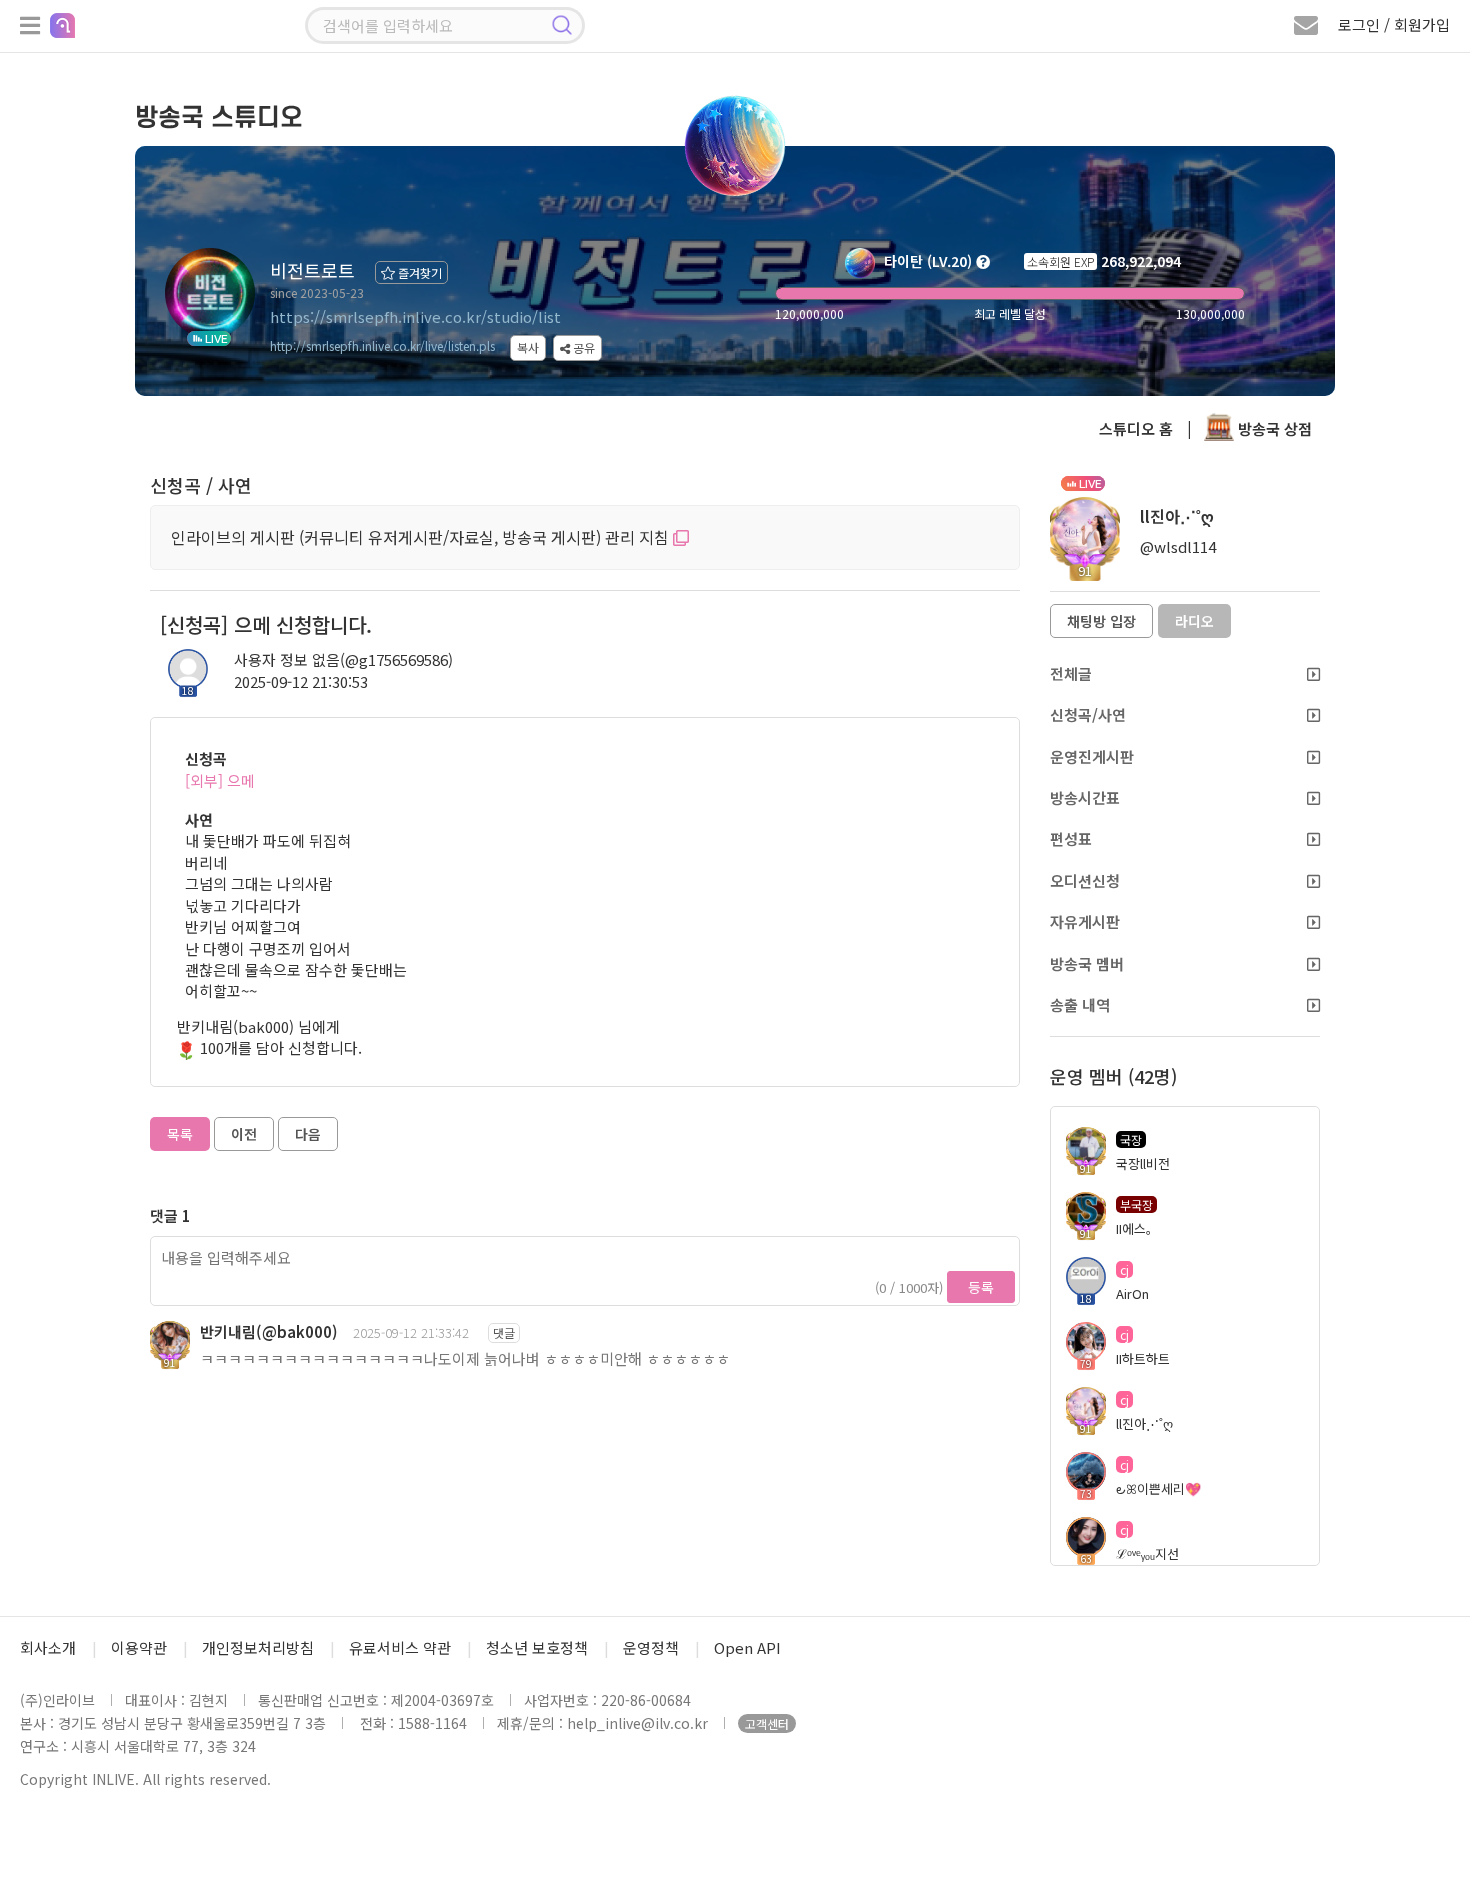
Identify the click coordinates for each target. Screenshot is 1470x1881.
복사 (528, 347)
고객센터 (767, 1723)
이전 (244, 1134)
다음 (308, 1134)
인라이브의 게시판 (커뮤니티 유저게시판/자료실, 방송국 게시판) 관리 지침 (422, 537)
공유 (582, 347)
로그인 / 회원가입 (1394, 24)
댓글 (504, 1332)
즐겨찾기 (418, 272)
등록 (981, 1287)
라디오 (1194, 621)
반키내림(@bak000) (269, 1331)
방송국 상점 (1273, 428)
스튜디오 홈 (1136, 428)
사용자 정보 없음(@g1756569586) (343, 659)
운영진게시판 (1092, 756)
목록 (180, 1134)
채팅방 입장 (1101, 621)
